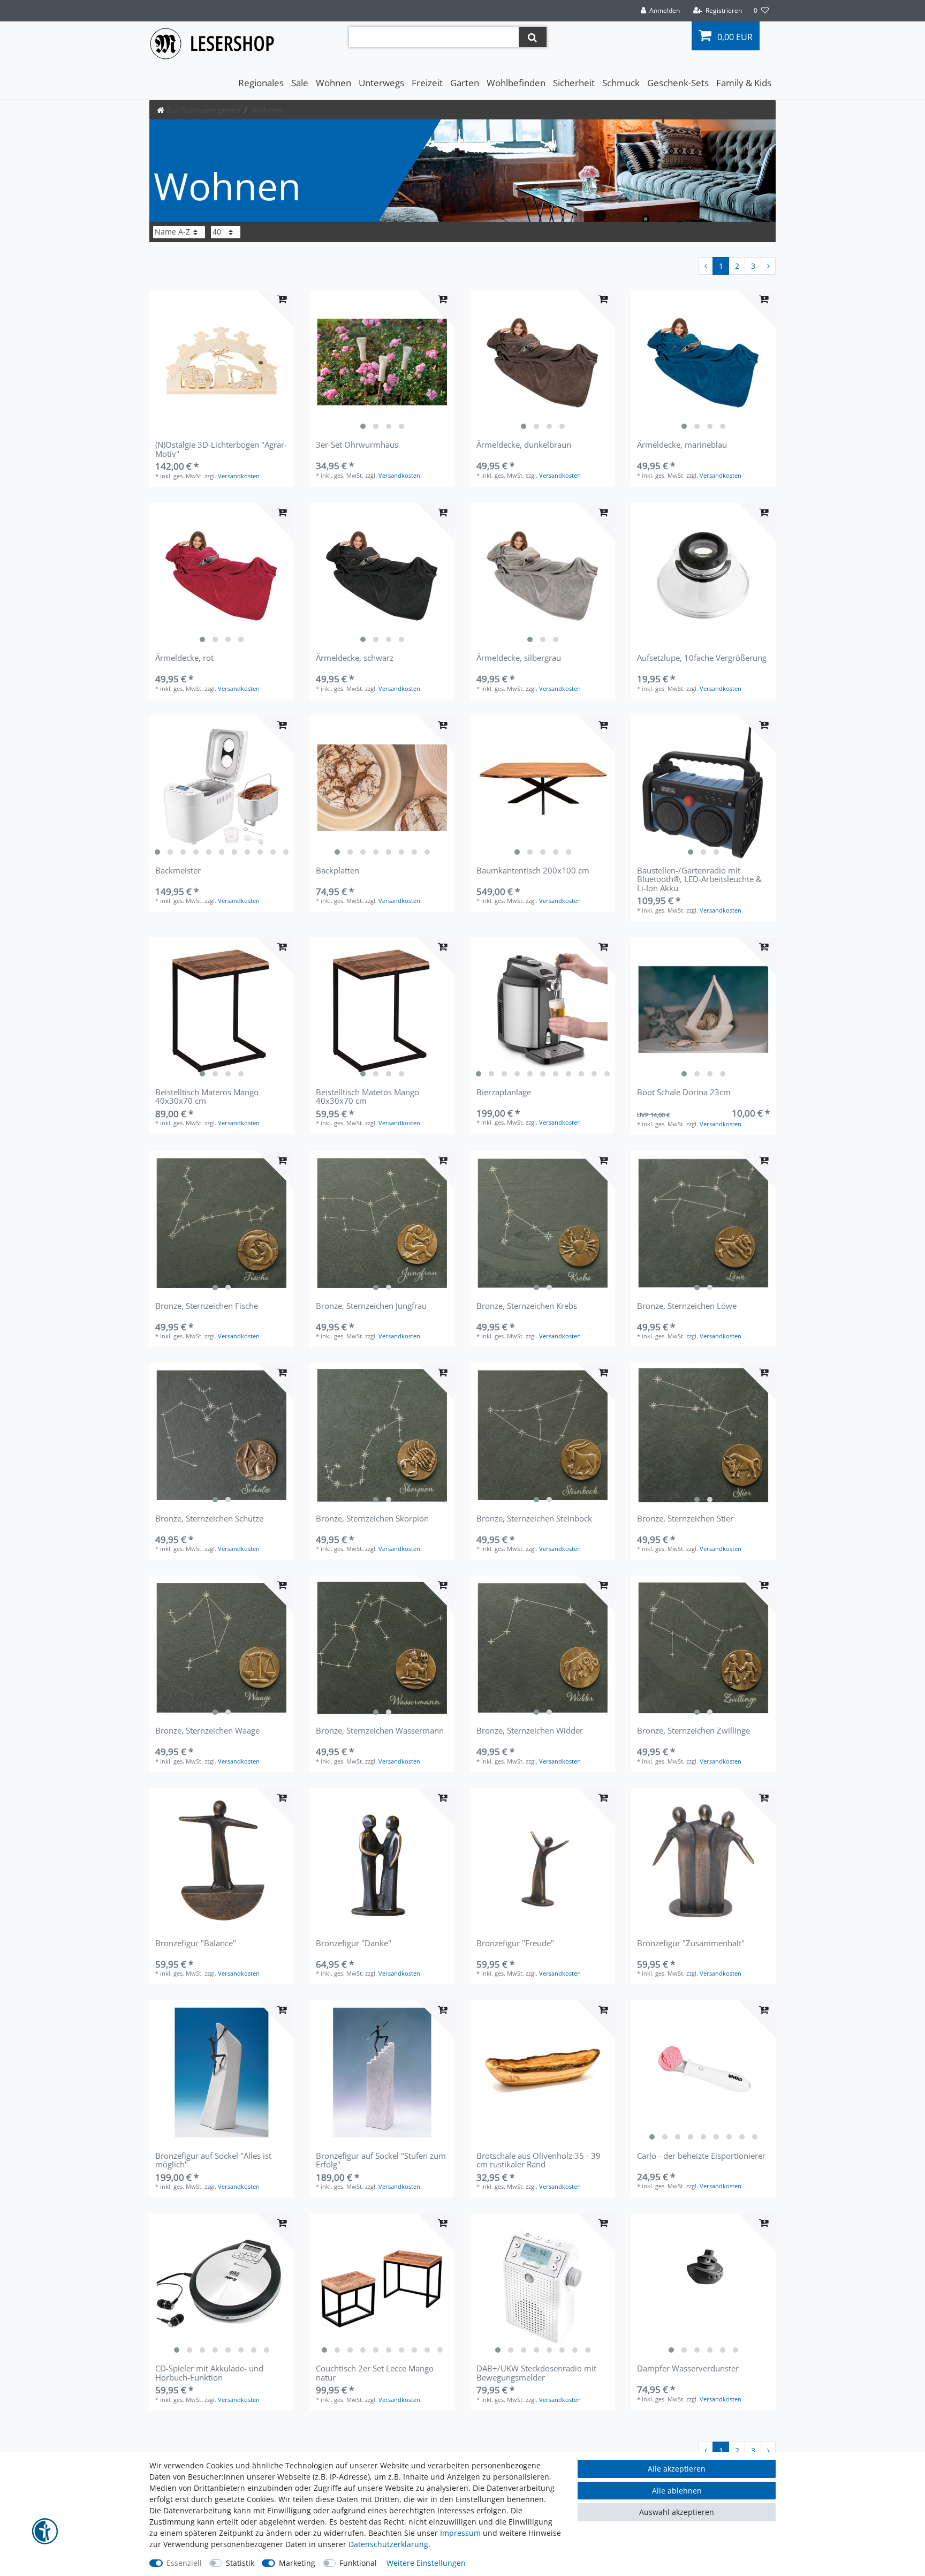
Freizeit (427, 83)
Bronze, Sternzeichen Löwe (687, 1306)
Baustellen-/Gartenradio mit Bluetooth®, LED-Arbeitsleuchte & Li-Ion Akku (699, 879)
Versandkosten (239, 476)
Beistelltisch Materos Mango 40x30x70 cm (207, 1097)
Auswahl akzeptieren (677, 2512)
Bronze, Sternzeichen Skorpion (372, 1519)
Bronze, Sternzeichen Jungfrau (371, 1306)
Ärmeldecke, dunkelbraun (524, 445)
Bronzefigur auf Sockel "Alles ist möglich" (213, 2160)
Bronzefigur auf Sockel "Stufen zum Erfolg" (381, 2160)
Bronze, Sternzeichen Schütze (209, 1519)
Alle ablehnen (677, 2491)
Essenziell (184, 2563)
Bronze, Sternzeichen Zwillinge (693, 1731)
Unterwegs (381, 83)
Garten (465, 83)
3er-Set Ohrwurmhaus (357, 445)
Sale (300, 83)
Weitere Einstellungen (426, 2563)
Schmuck (621, 83)
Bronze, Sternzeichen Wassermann (380, 1731)
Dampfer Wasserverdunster (688, 2369)
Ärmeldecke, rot (184, 658)
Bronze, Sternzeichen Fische (207, 1306)
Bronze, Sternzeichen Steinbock (534, 1519)
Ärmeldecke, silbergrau (519, 658)
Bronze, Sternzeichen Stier (685, 1519)
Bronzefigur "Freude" (515, 1944)
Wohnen (333, 83)
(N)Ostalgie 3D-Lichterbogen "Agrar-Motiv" (221, 449)
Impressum (460, 2533)
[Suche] (532, 37)
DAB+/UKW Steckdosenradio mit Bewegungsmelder (536, 2373)
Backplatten (338, 871)
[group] (382, 362)
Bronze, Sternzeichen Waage (207, 1731)
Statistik (240, 2563)
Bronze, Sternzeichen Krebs (527, 1306)
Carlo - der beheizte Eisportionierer (701, 2156)
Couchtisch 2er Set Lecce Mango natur (375, 2373)
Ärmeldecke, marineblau (682, 445)
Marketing (297, 2563)
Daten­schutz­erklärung (388, 2544)
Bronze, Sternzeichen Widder (530, 1731)
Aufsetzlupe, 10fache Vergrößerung (702, 658)
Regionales (261, 83)
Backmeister (178, 871)
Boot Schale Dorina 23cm (684, 1093)
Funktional (358, 2563)
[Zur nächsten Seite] (768, 266)
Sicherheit (574, 83)
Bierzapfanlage (504, 1093)
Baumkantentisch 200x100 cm (533, 871)
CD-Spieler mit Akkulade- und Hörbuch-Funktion (209, 2373)
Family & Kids (744, 83)
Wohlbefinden (516, 83)
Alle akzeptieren (677, 2469)
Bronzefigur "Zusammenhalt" (691, 1944)
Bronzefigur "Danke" (354, 1944)
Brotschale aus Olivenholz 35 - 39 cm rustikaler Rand (539, 2160)
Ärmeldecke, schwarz (355, 658)
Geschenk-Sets (678, 83)
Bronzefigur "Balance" (196, 1944)
